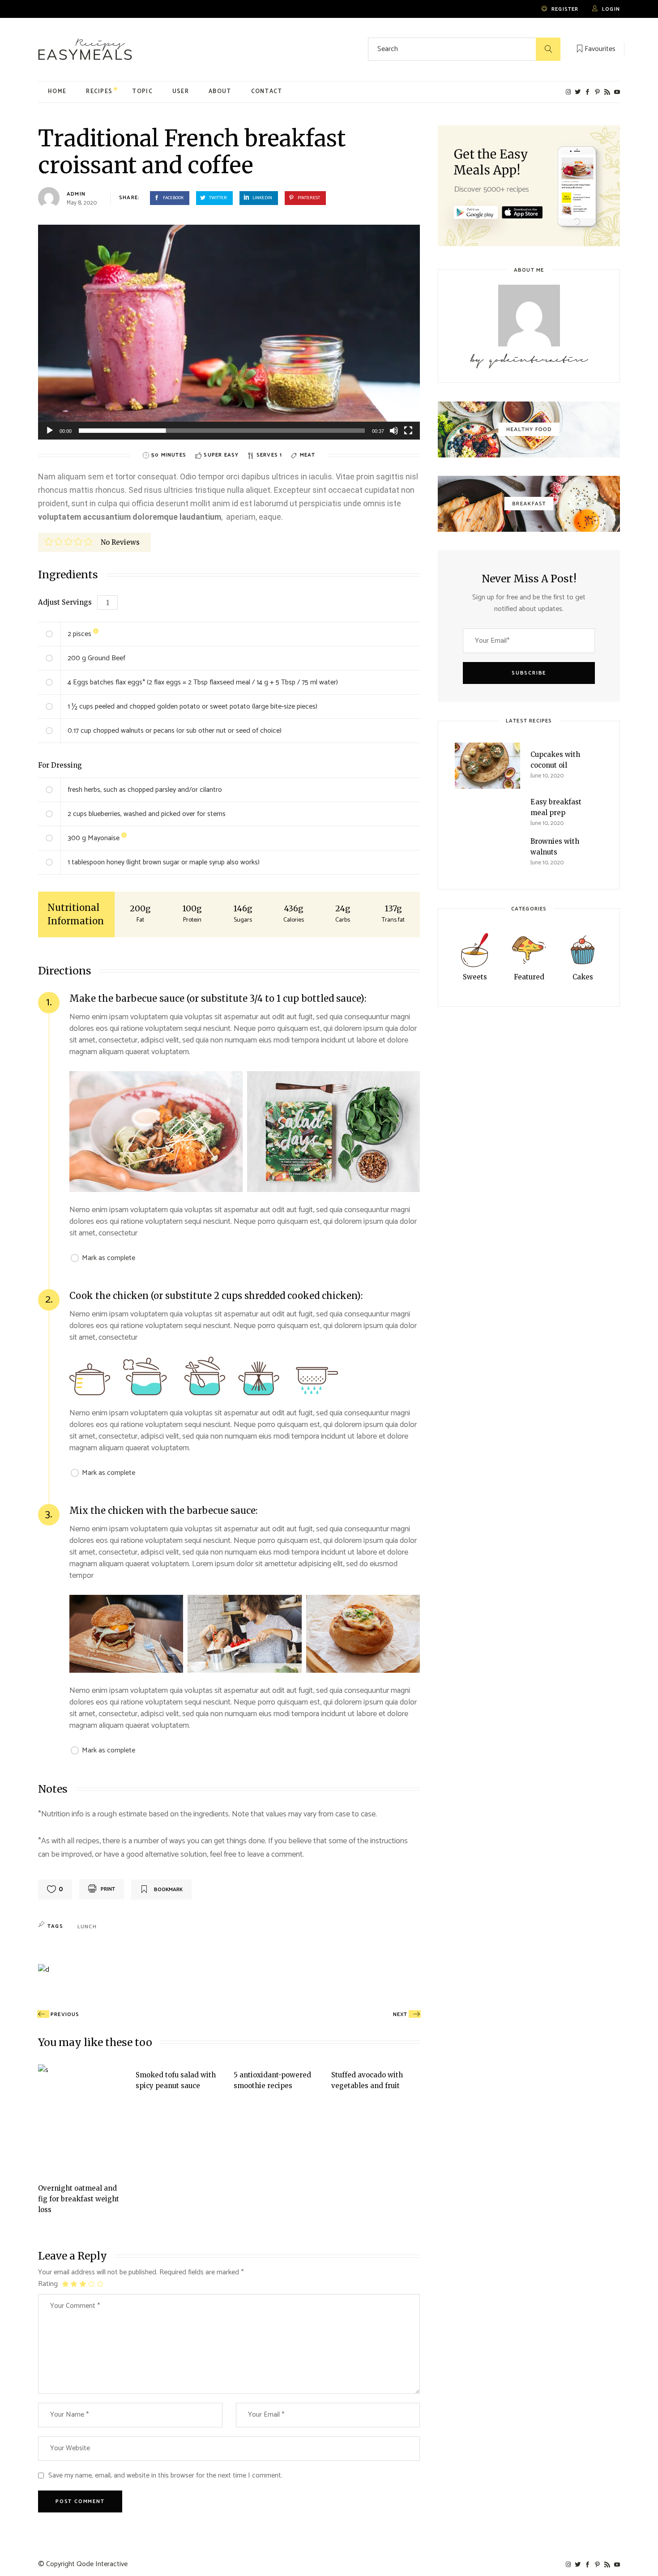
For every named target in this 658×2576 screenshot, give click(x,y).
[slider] (222, 431)
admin (76, 194)
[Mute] (394, 431)
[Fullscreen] (408, 431)
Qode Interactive (102, 2564)
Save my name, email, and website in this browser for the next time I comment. (165, 2476)
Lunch (87, 1927)
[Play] (50, 431)
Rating (48, 2284)
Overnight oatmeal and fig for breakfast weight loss (79, 2199)
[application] (229, 332)
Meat (308, 455)
